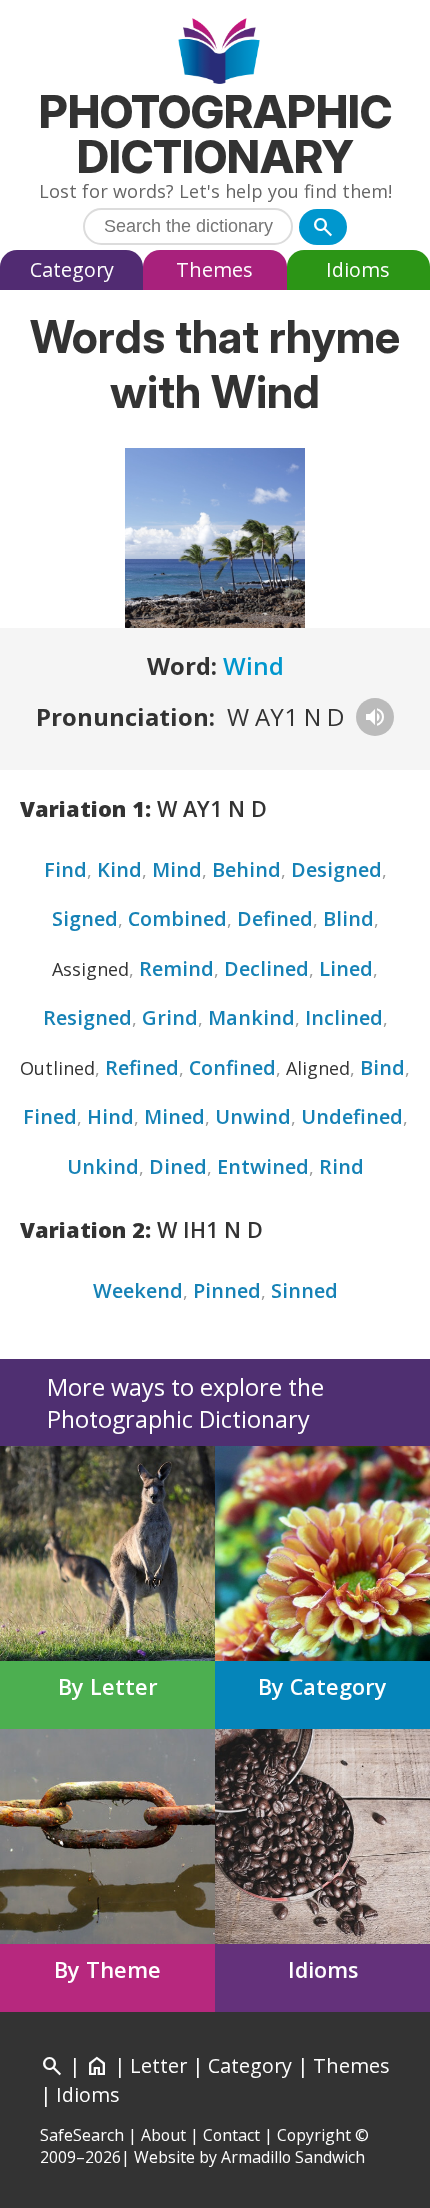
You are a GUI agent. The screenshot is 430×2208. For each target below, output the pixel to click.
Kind (119, 869)
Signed (85, 918)
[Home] (215, 53)
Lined (346, 968)
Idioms (358, 269)
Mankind (251, 1017)
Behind (246, 869)
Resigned (87, 1017)
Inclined (344, 1017)
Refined (142, 1067)
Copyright (314, 2135)
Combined (177, 918)
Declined (266, 968)
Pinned (227, 1290)
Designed (336, 869)
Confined (232, 1067)
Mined (174, 1116)
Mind (177, 869)
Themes (214, 269)
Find (65, 869)
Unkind (103, 1166)
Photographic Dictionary (215, 134)
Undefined (352, 1116)
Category (72, 269)
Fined (50, 1116)
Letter (158, 2065)
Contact (231, 2135)
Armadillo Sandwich (293, 2157)
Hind (110, 1116)
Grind (170, 1017)
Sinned (304, 1290)
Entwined (263, 1166)
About (163, 2135)
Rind (341, 1166)
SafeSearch (82, 2135)
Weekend (138, 1290)
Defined (275, 918)
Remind (176, 968)
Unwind (253, 1116)
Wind (253, 665)
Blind (348, 918)
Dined (178, 1166)
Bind (382, 1067)
